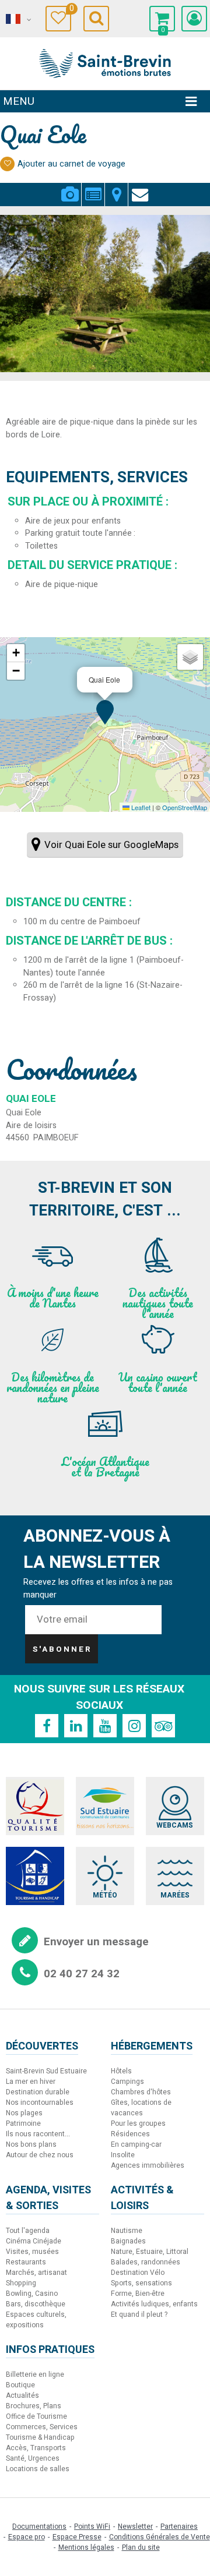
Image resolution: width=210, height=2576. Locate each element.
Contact (140, 188)
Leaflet (140, 807)
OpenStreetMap (185, 807)
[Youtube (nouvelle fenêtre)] (105, 1726)
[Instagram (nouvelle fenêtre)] (134, 1726)
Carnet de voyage (70, 10)
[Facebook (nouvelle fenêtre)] (47, 1726)
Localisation (116, 188)
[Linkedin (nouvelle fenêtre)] (76, 1726)
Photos (70, 188)
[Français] (17, 19)
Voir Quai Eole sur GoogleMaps (111, 845)
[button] (162, 19)
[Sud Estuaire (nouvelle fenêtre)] (105, 1806)
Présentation (93, 188)
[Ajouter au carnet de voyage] (7, 164)
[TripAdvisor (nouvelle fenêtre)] (163, 1726)
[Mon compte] (194, 19)
